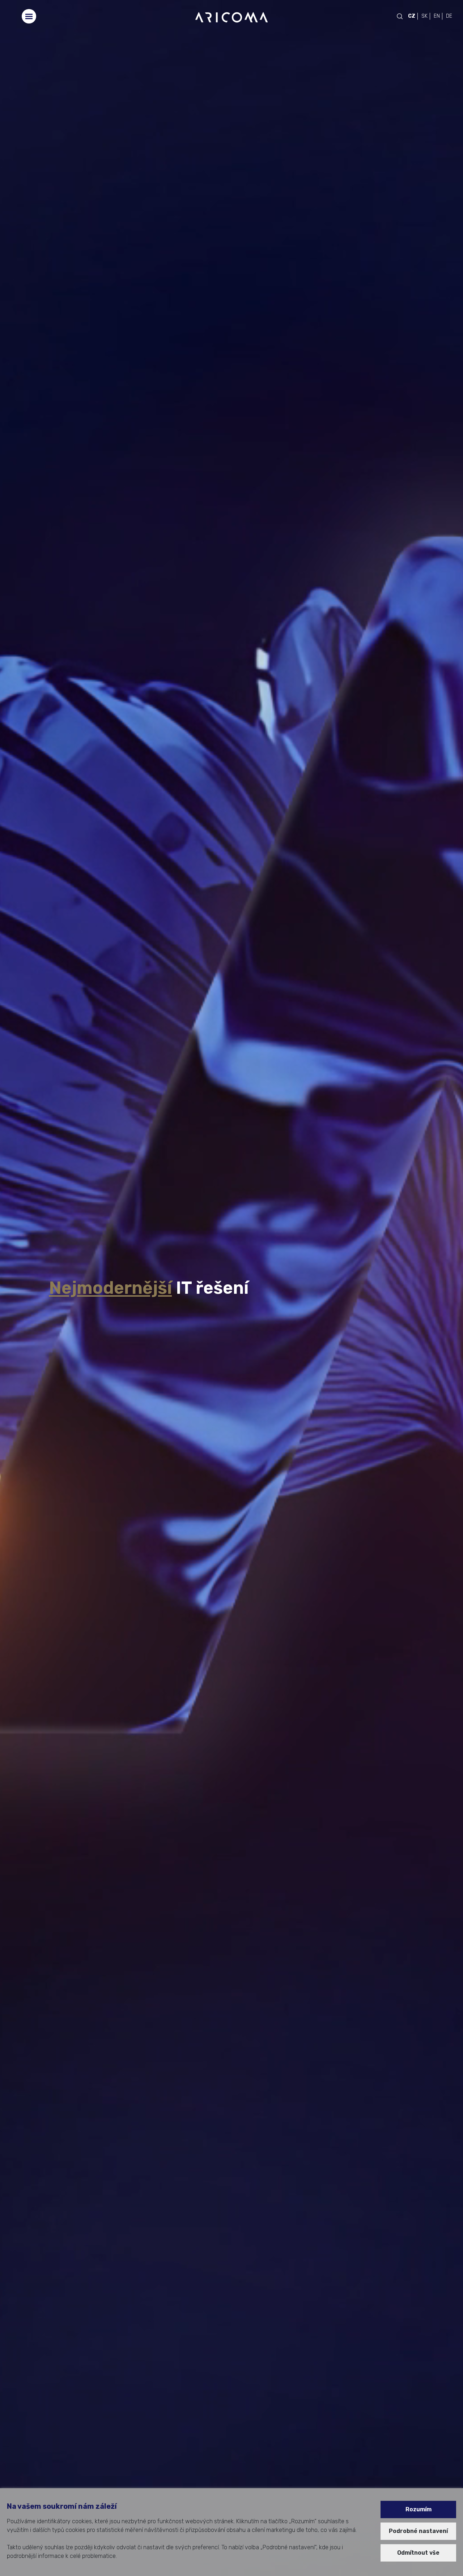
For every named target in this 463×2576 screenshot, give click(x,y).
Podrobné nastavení (418, 2531)
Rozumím (419, 2509)
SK (424, 16)
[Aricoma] (231, 17)
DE (449, 16)
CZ (412, 16)
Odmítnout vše (418, 2553)
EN (437, 16)
